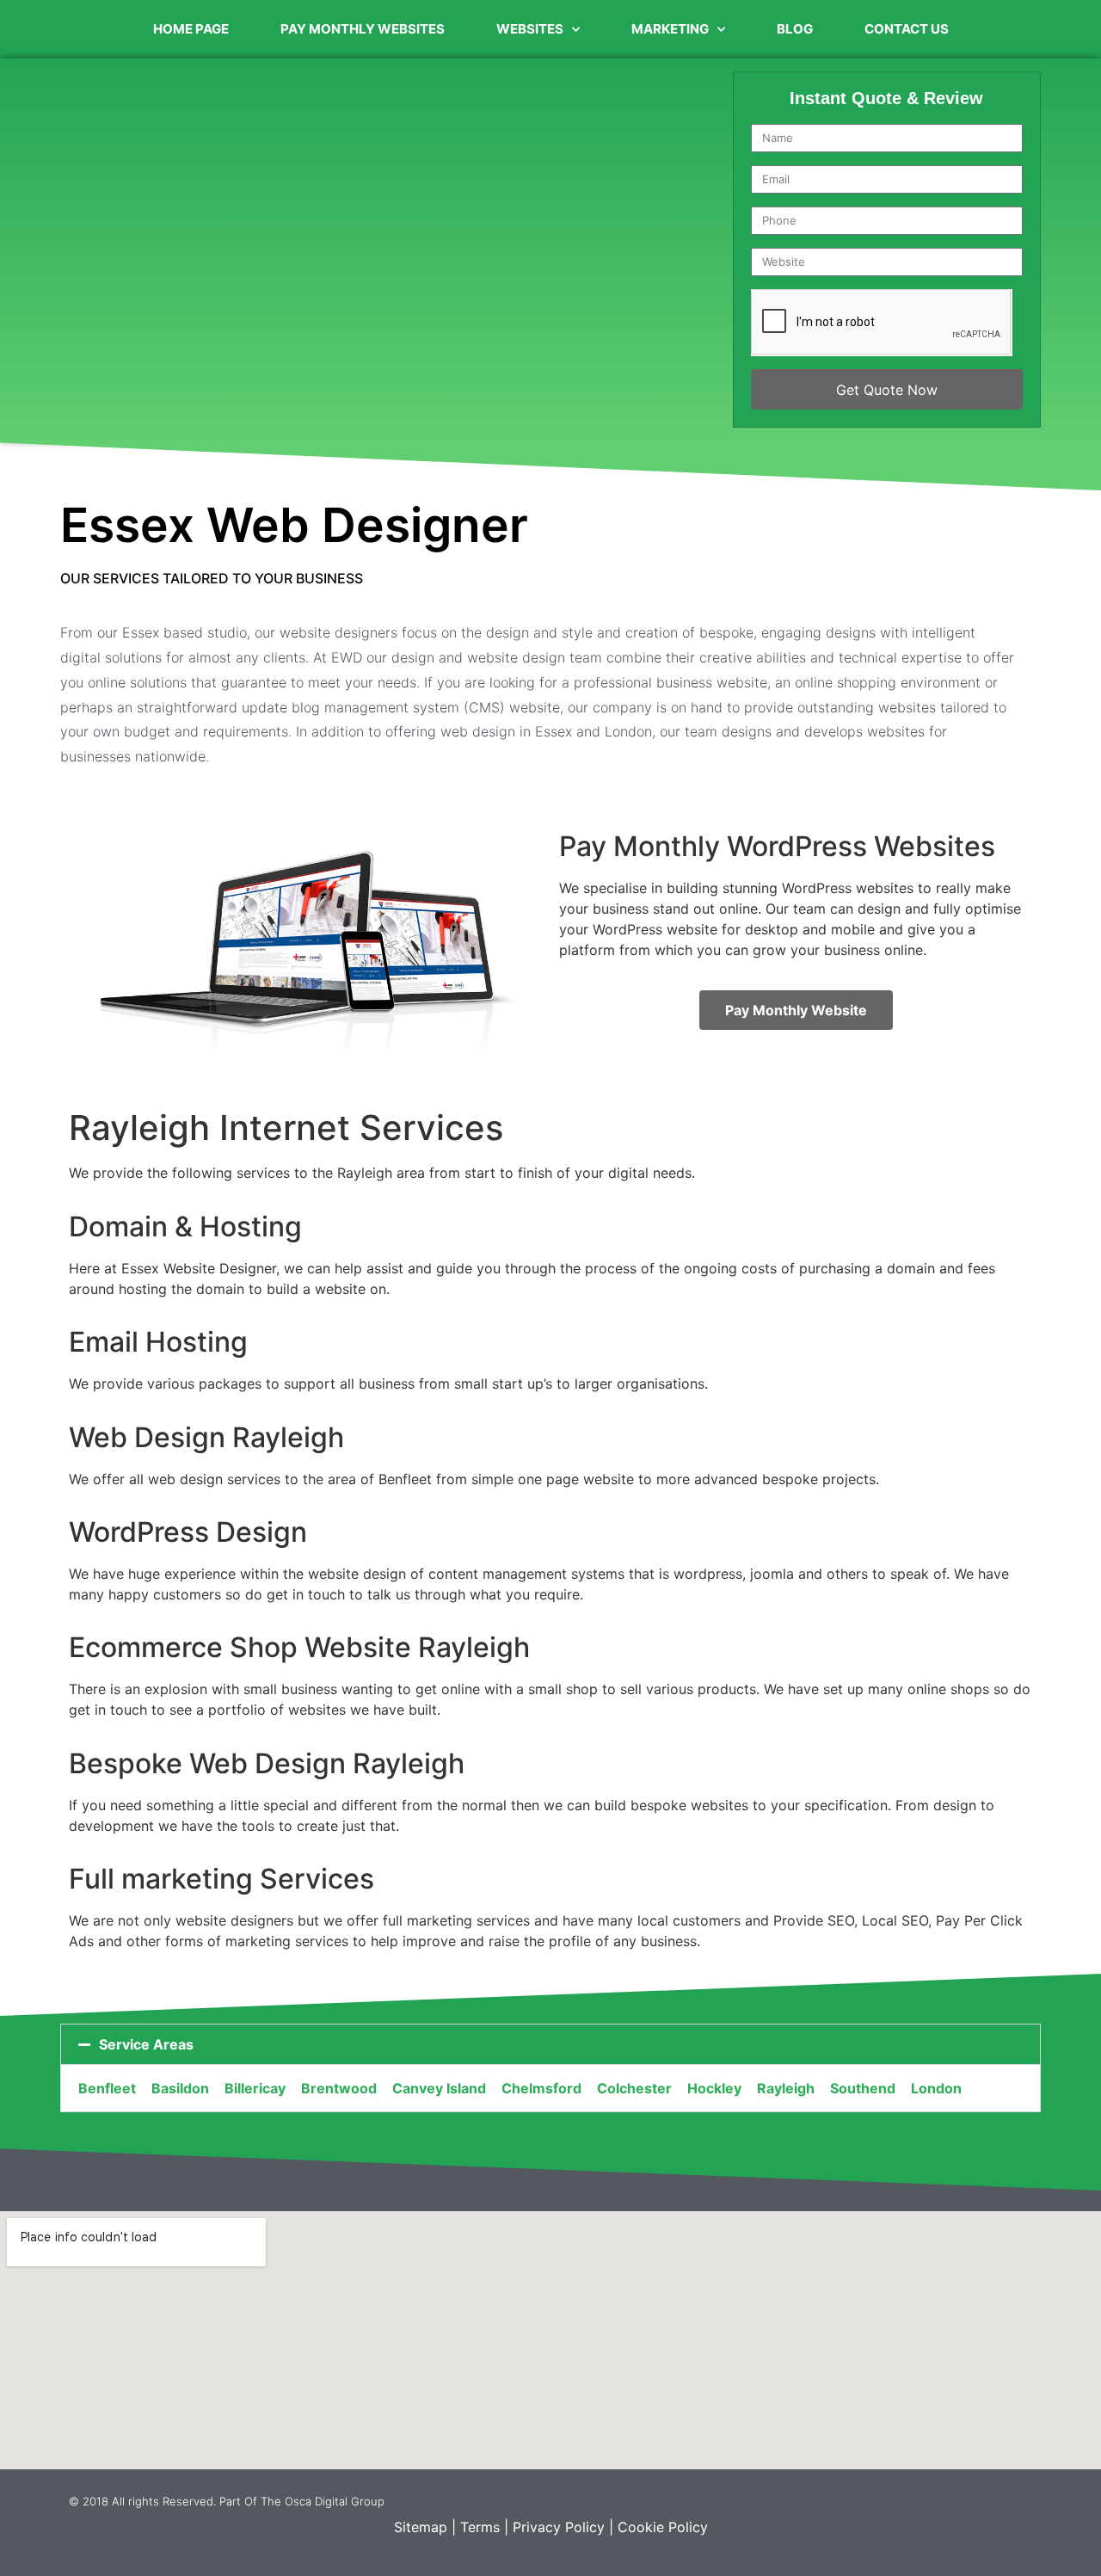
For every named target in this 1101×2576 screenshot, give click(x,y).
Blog (795, 29)
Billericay (255, 2088)
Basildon (180, 2088)
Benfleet (107, 2088)
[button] (550, 2044)
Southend (863, 2088)
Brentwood (339, 2088)
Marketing (670, 29)
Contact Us (907, 29)
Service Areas (146, 2044)
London (936, 2088)
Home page (191, 29)
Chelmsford (541, 2088)
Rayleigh (786, 2088)
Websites (530, 29)
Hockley (714, 2088)
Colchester (634, 2088)
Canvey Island (439, 2088)
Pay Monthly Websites (363, 29)
